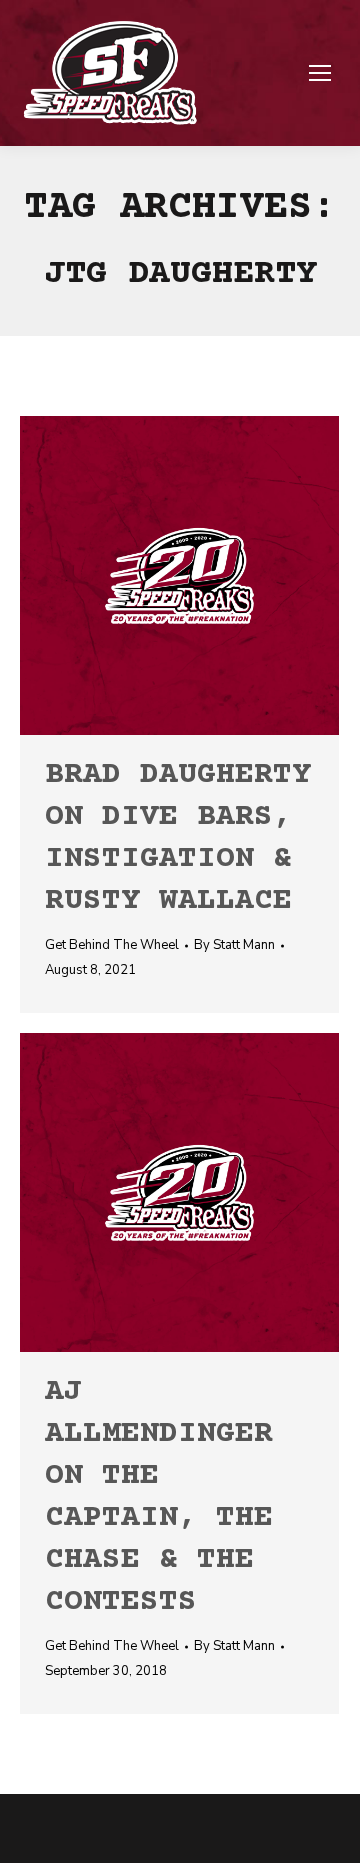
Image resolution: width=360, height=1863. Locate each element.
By (234, 945)
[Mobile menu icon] (320, 73)
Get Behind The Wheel (112, 945)
